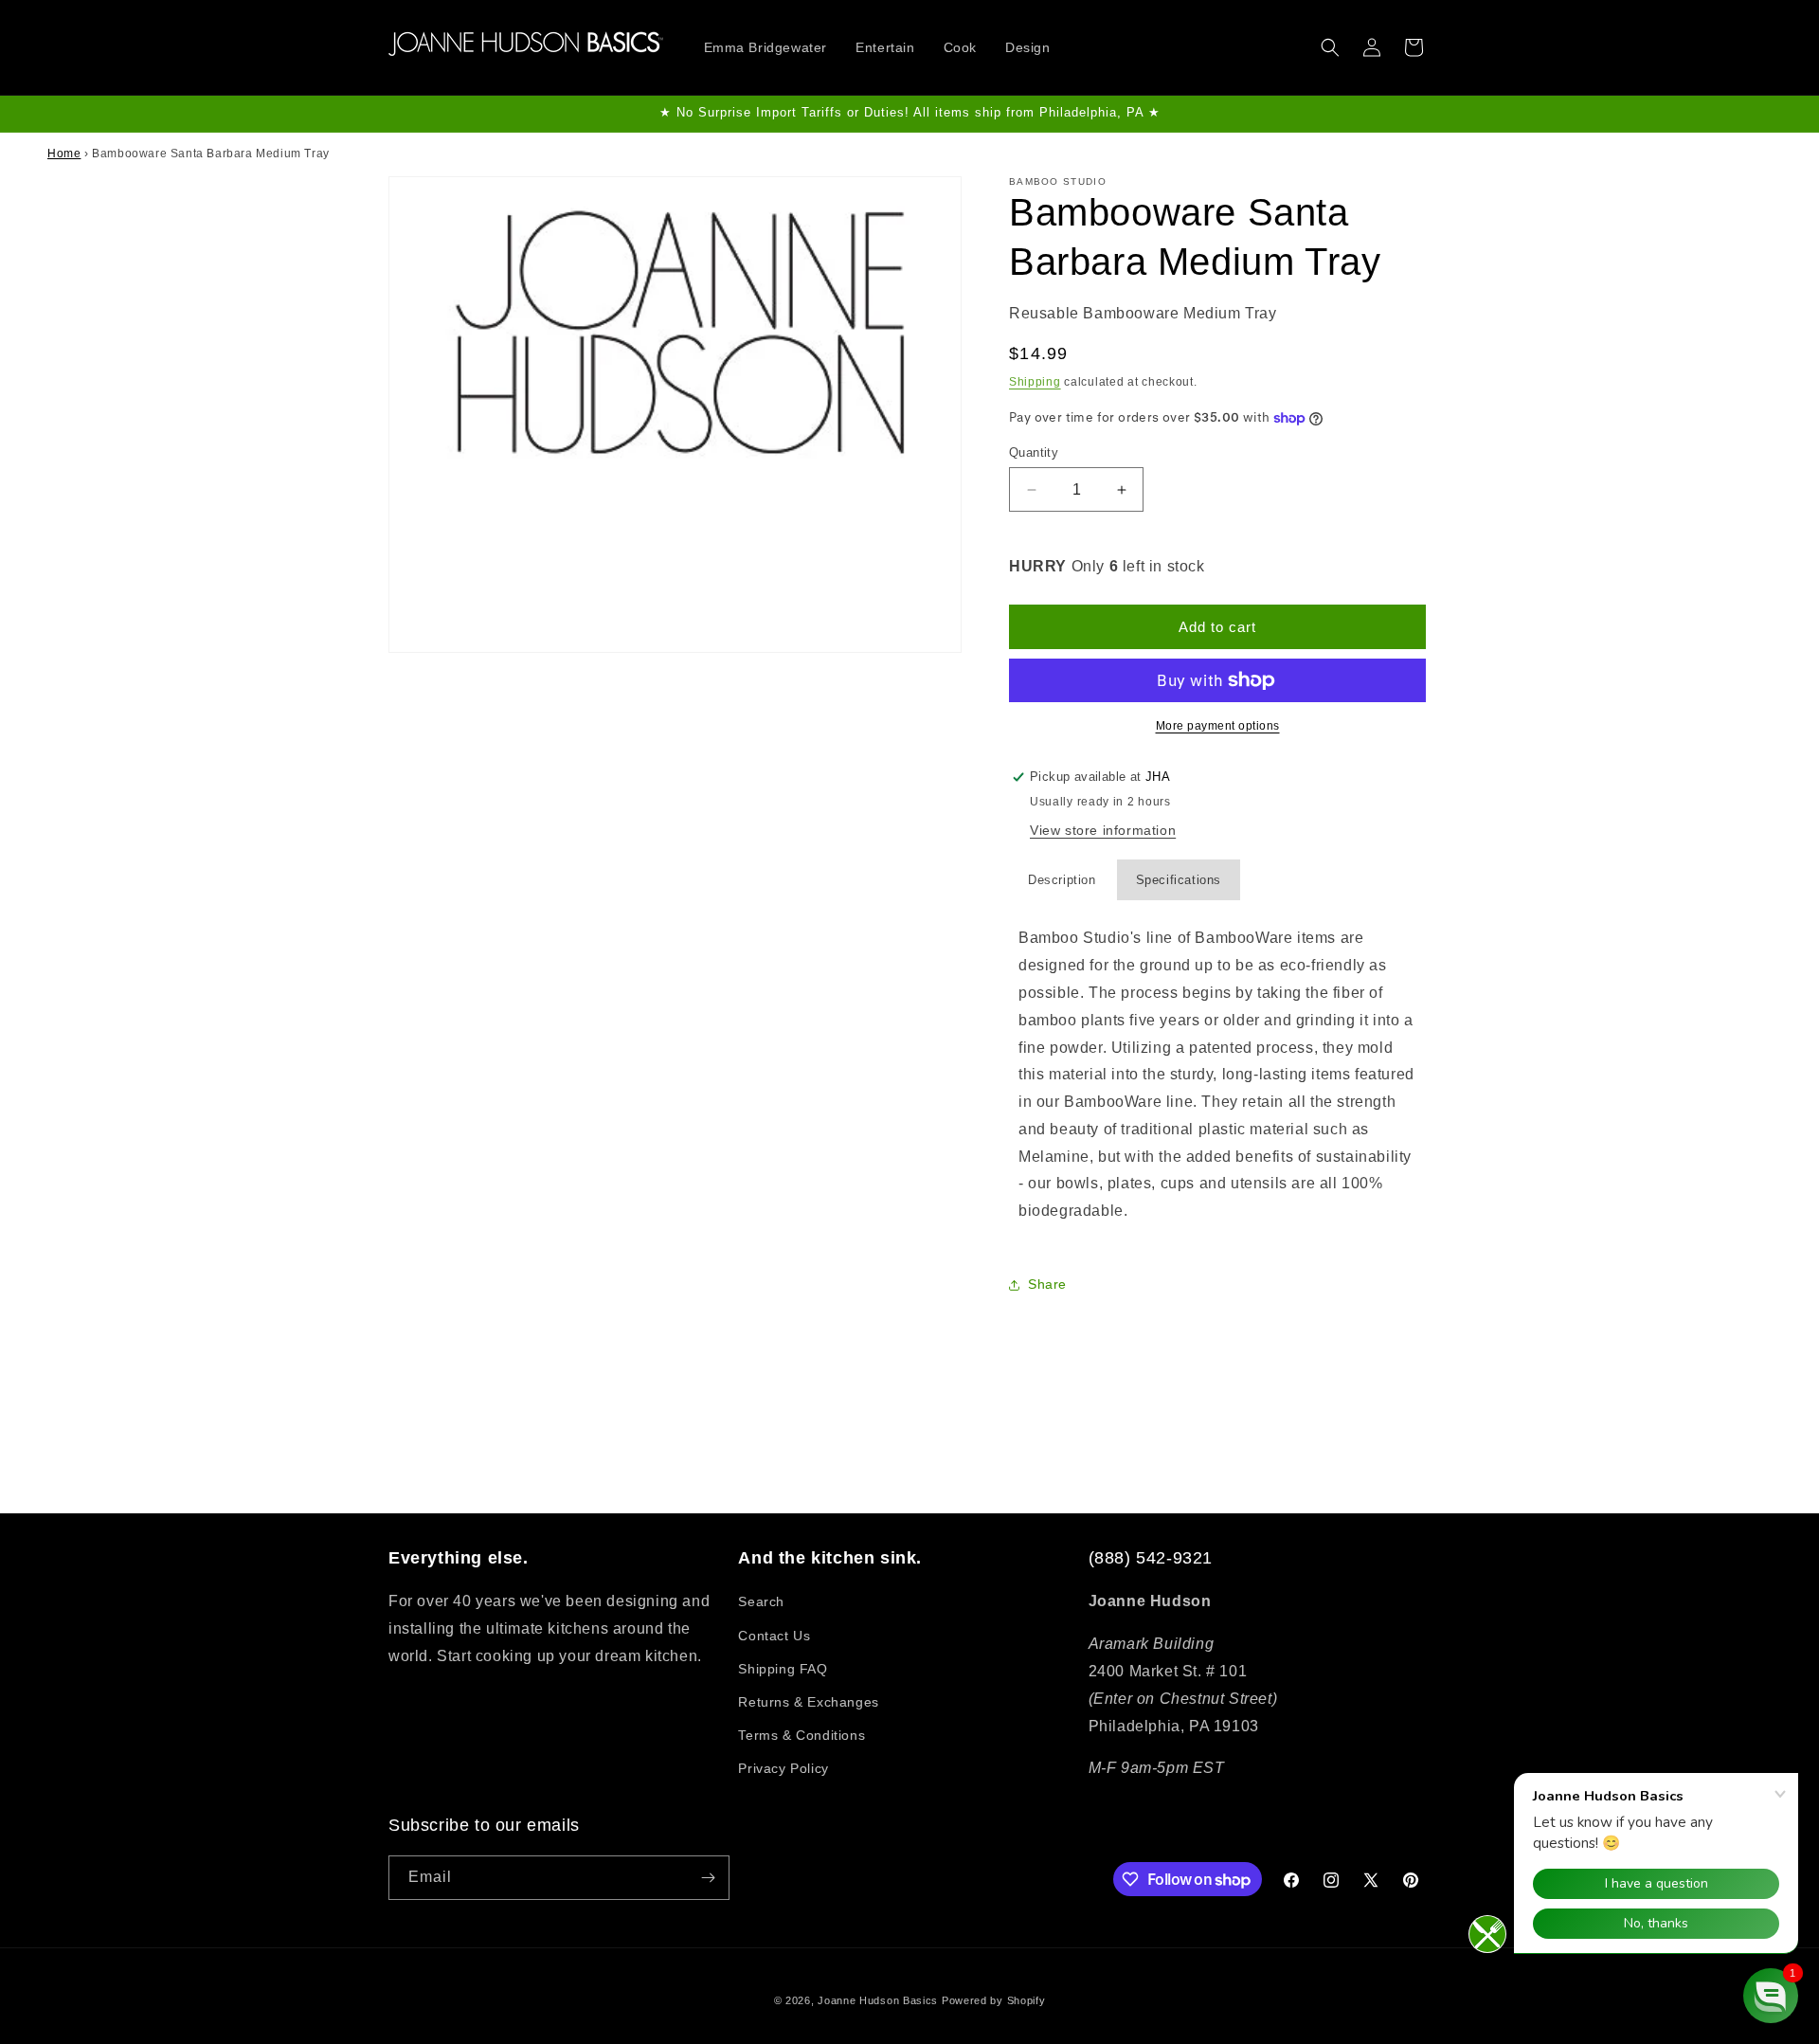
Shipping (1035, 382)
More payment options (1218, 726)
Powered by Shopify (994, 2000)
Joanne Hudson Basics (878, 2000)
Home (64, 154)
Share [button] (1047, 1284)
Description (1062, 880)
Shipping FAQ (783, 1669)
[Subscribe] (708, 1878)
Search (761, 1601)
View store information (1103, 830)
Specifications (1179, 880)
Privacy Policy (783, 1768)
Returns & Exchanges (808, 1702)
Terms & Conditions (801, 1735)
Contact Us (774, 1636)
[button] (1330, 47)
